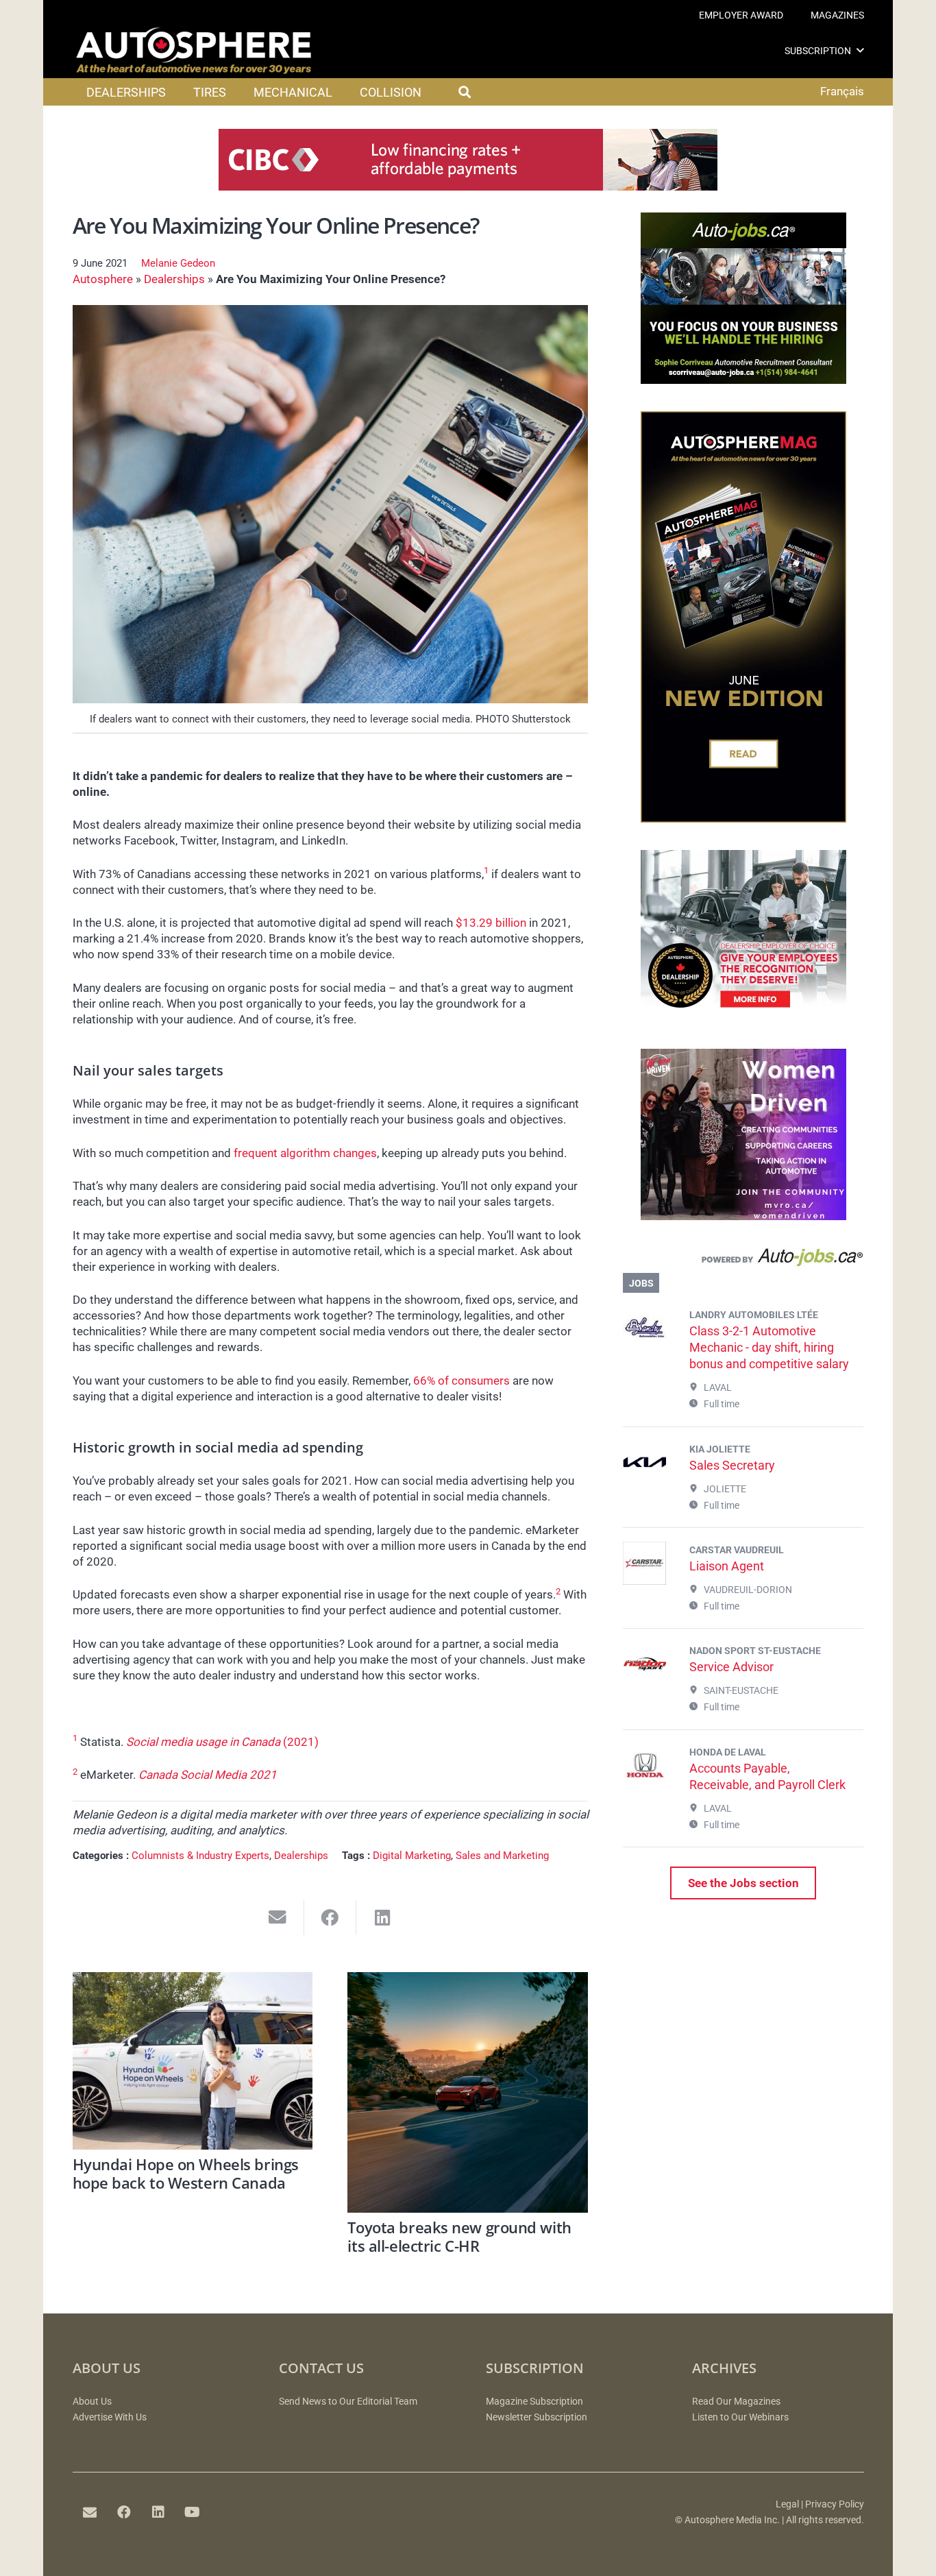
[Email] (90, 2512)
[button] (860, 50)
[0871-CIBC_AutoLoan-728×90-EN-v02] (468, 186)
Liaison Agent (727, 1566)
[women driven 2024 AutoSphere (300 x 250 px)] (743, 1216)
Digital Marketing (412, 1856)
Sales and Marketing (502, 1856)
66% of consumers (461, 1381)
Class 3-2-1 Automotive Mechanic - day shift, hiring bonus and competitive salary (769, 1347)
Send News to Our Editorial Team (348, 2402)
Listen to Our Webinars (740, 2417)
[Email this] (278, 1918)
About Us (92, 2402)
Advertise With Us (110, 2417)
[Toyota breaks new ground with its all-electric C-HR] (468, 2092)
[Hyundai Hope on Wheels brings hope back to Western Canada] (193, 2061)
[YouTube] (193, 2512)
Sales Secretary (732, 1465)
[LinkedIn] (158, 2512)
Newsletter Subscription (537, 2417)
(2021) (222, 1742)
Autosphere (103, 279)
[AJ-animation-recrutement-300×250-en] (743, 380)
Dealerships (174, 279)
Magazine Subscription (534, 2402)
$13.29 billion (491, 923)
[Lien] (743, 1261)
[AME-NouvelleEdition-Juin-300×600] (743, 818)
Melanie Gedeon (178, 263)
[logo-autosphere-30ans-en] (194, 51)
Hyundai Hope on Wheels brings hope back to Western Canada (186, 2173)
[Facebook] (124, 2512)
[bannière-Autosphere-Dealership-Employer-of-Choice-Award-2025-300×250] (743, 1017)
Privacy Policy (835, 2504)
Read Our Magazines (736, 2402)
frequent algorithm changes (305, 1153)
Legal (787, 2504)
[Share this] (331, 1918)
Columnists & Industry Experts (200, 1856)
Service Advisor (731, 1667)
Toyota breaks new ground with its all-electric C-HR (459, 2236)
